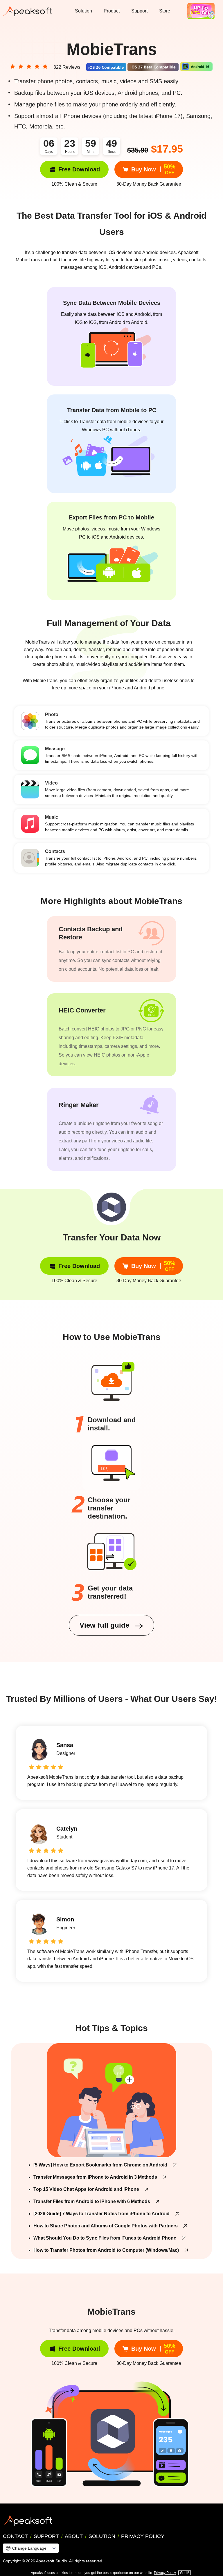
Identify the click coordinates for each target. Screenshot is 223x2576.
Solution (83, 11)
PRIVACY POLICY (143, 2536)
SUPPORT (46, 2536)
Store (165, 11)
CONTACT (15, 2536)
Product (112, 11)
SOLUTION (102, 2536)
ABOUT (74, 2536)
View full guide (105, 1625)
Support (139, 11)
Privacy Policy (165, 2573)
